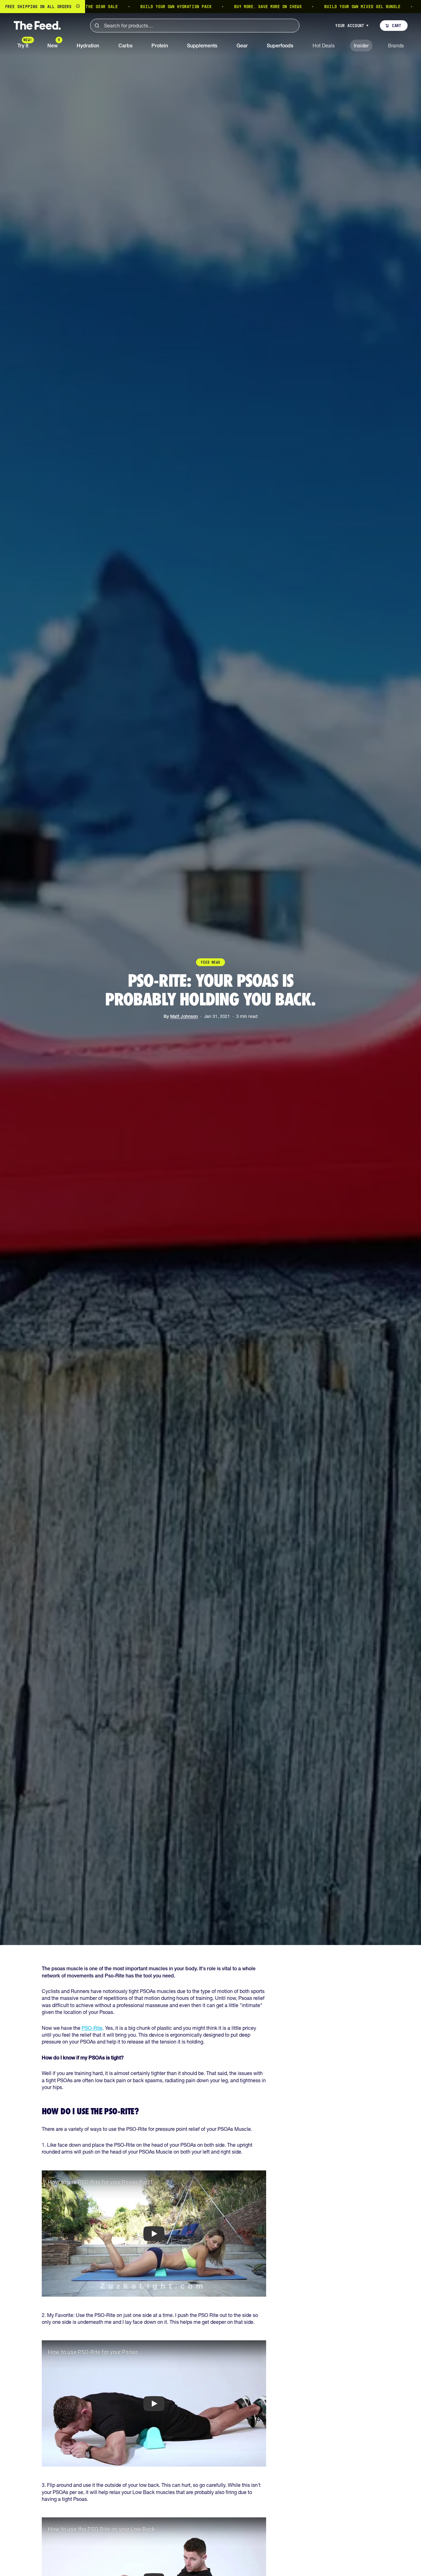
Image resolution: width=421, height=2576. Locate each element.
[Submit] (97, 26)
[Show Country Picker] (78, 7)
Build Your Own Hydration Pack (117, 7)
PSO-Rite (92, 2028)
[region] (210, 7)
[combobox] (195, 26)
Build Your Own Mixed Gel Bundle (303, 7)
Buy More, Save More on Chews (209, 7)
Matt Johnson (184, 1016)
